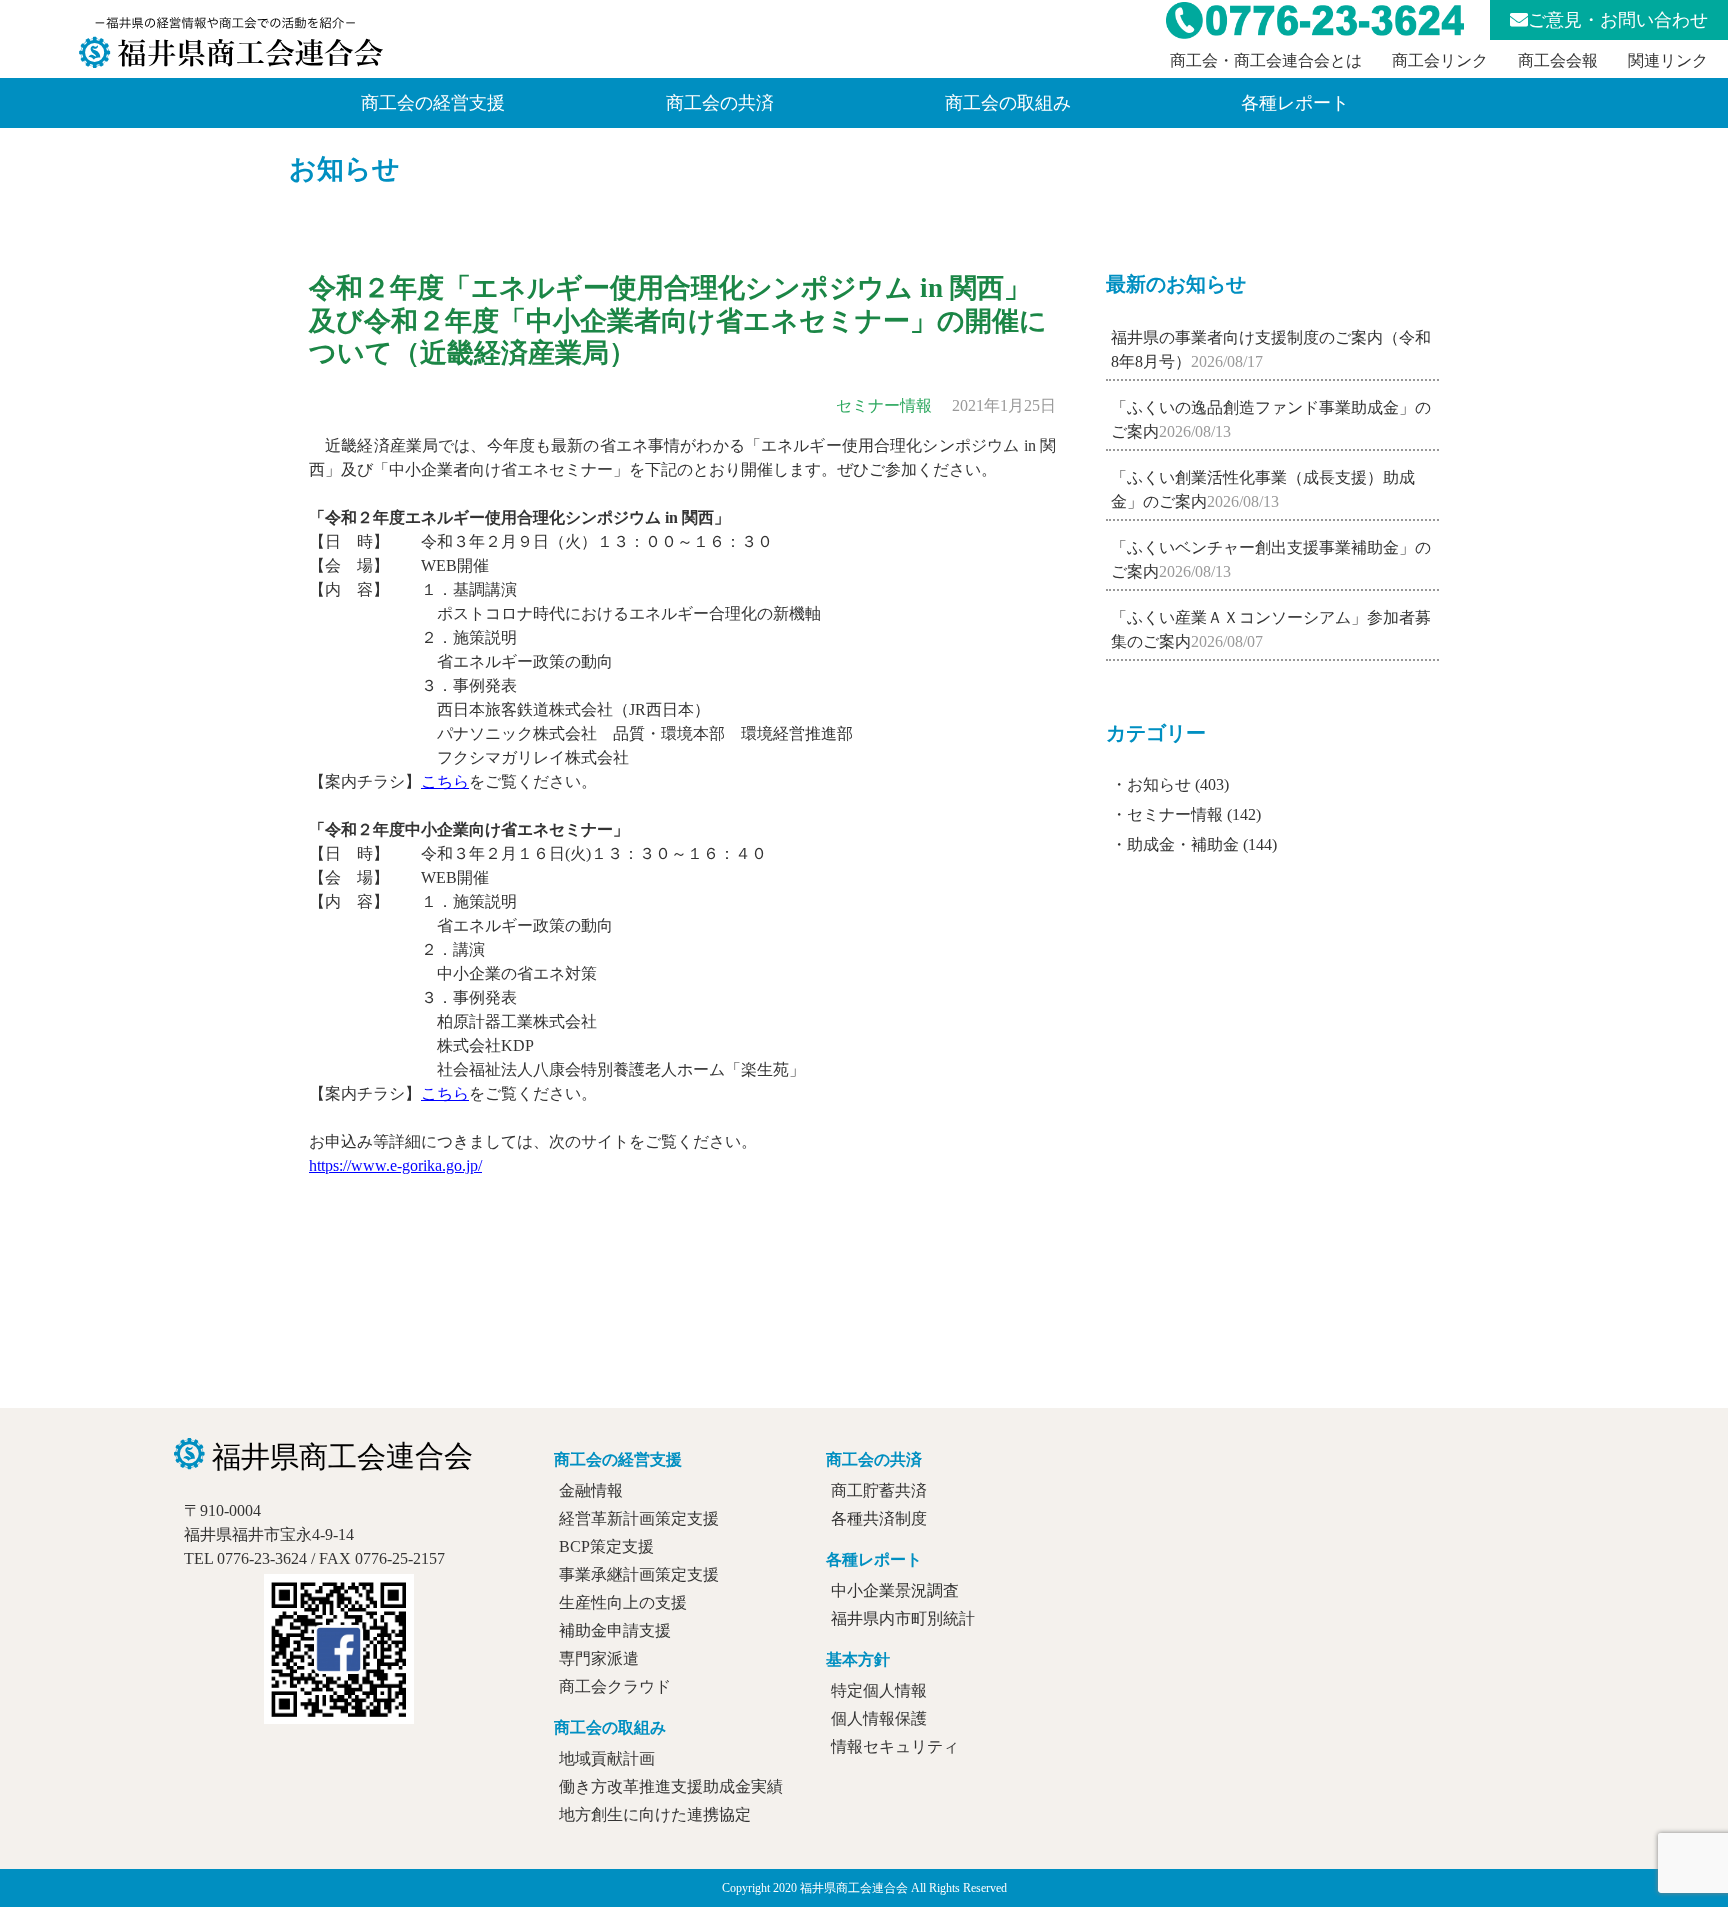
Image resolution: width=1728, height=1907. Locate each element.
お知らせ (344, 169)
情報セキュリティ (895, 1746)
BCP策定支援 (606, 1546)
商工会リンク (1440, 60)
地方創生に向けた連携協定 (655, 1814)
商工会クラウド (615, 1686)
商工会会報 (1558, 60)
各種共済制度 (879, 1518)
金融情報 (591, 1490)
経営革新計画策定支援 (639, 1518)
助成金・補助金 (1183, 844)
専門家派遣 (599, 1658)
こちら (445, 781)
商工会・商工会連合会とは (1266, 60)
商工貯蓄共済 (879, 1490)
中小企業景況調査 (895, 1590)
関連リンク (1668, 60)
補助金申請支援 (615, 1630)
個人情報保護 (879, 1718)
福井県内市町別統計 (903, 1618)
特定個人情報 (879, 1690)
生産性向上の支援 (623, 1602)
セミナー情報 (1175, 814)
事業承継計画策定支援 (639, 1574)
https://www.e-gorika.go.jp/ (395, 1165)
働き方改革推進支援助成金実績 (671, 1786)
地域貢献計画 (607, 1758)
